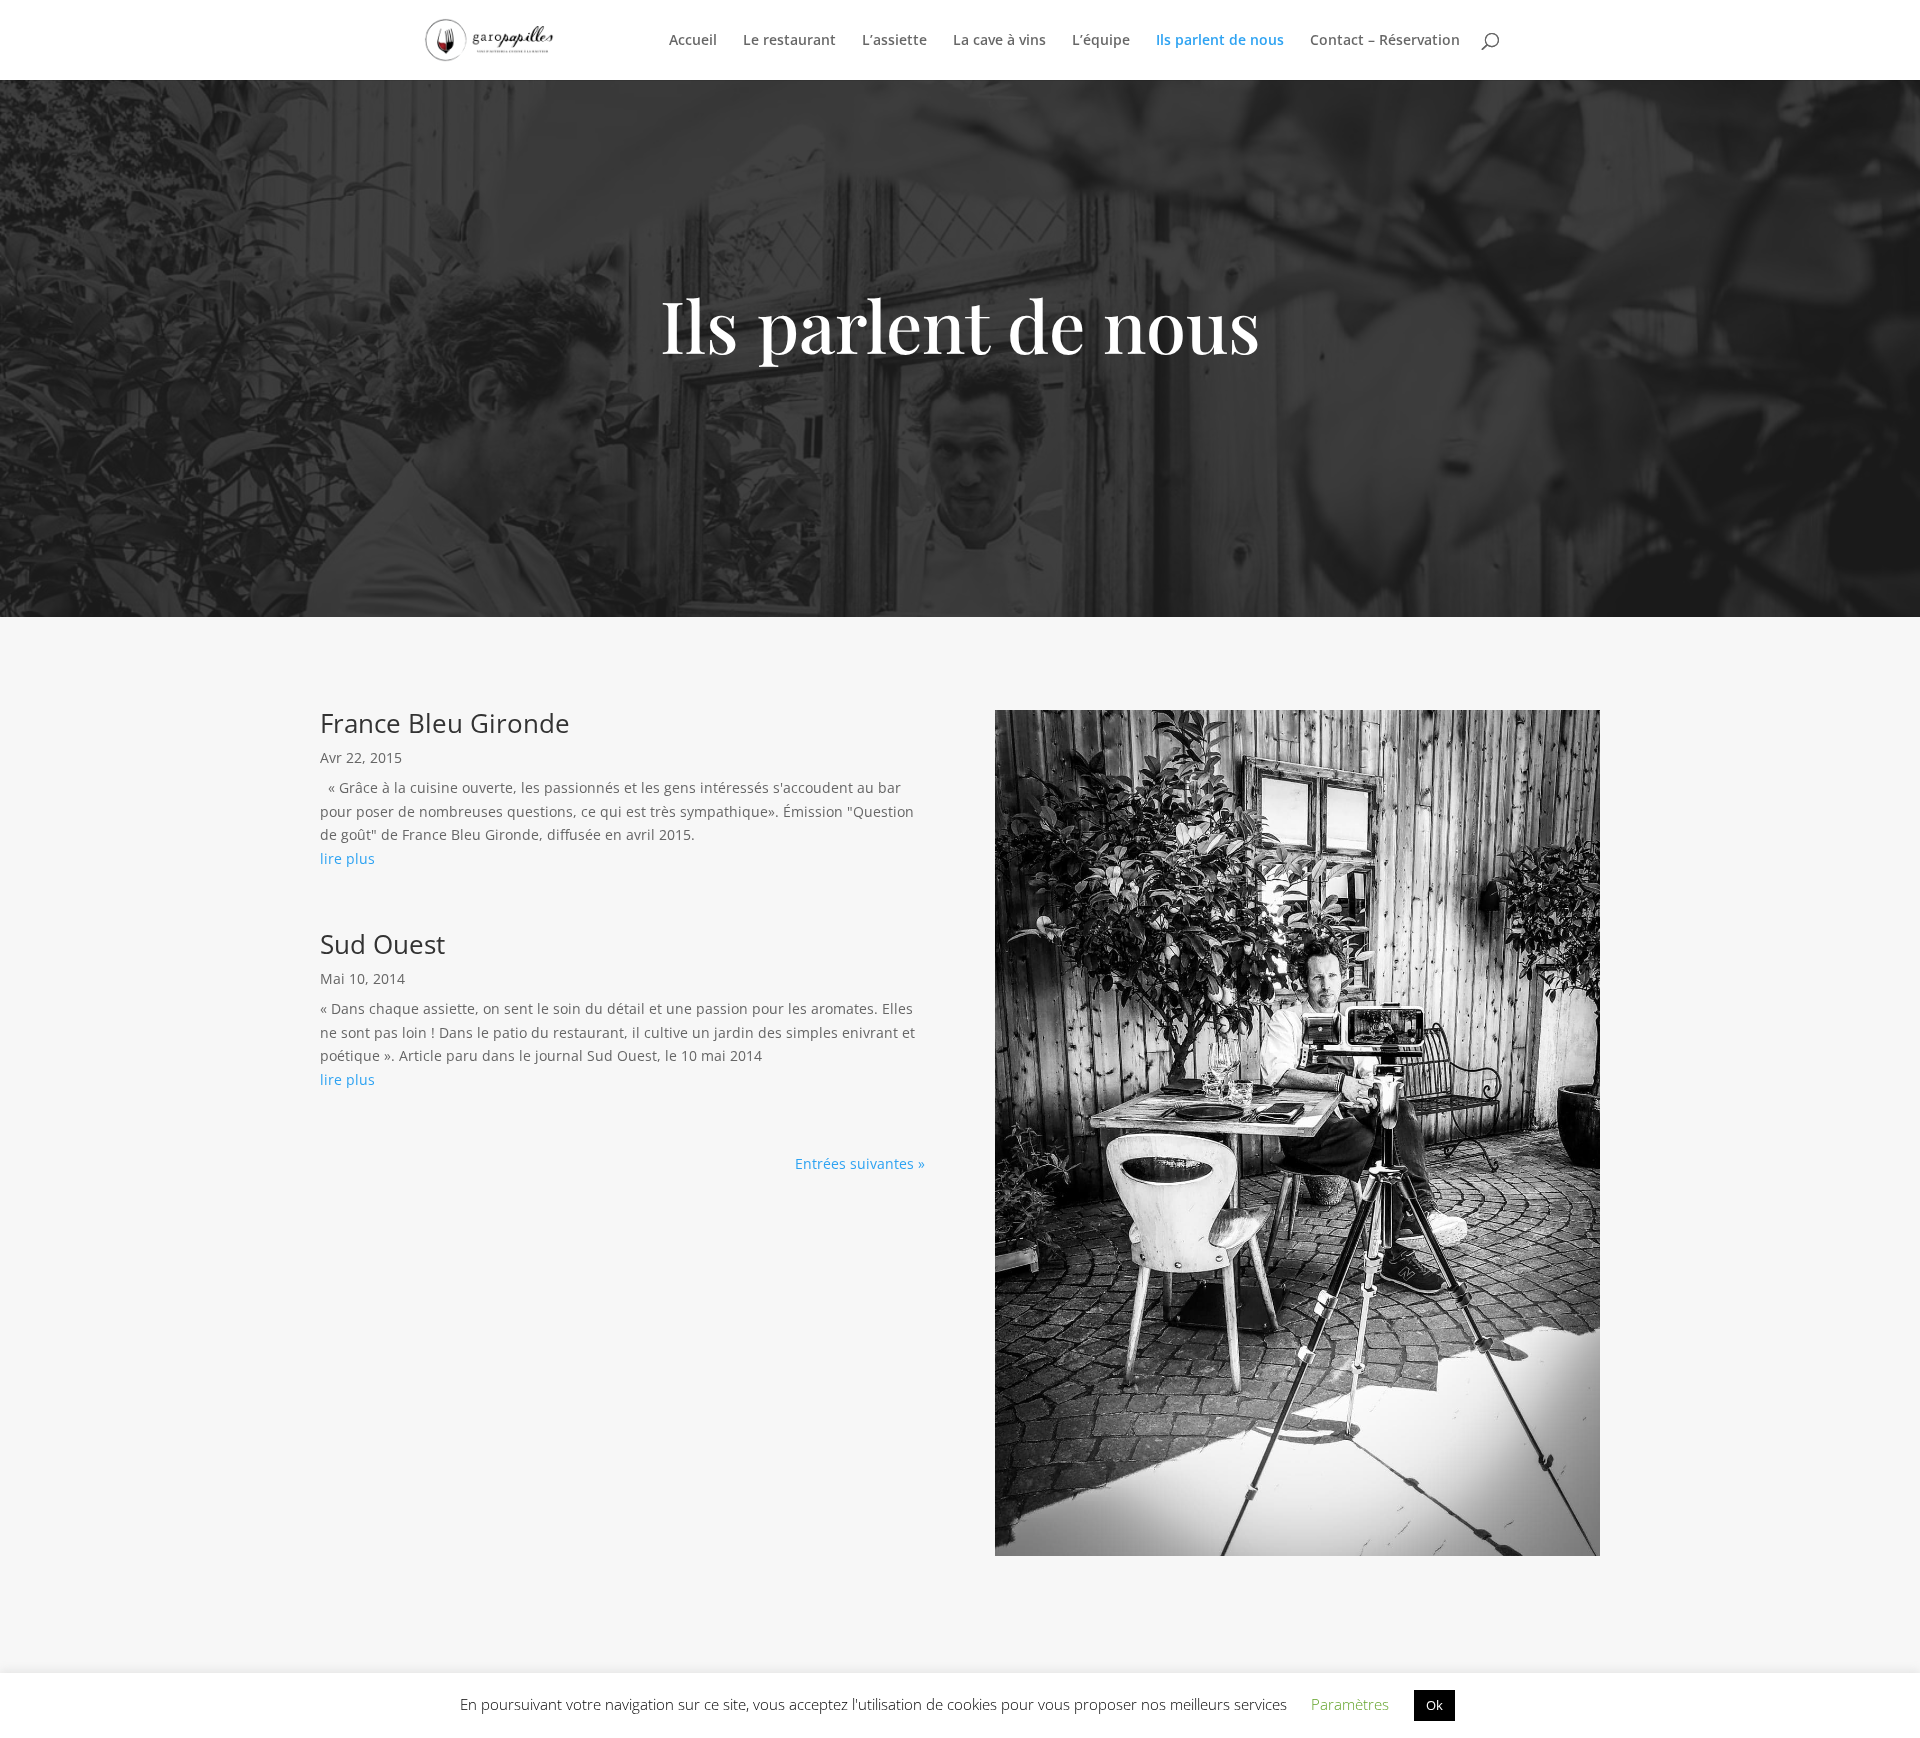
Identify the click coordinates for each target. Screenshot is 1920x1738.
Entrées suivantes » (860, 1163)
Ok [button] (1434, 1705)
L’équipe (1101, 41)
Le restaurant (789, 41)
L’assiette (894, 41)
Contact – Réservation (1385, 41)
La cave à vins (999, 41)
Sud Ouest (382, 944)
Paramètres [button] (1350, 1704)
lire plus (347, 858)
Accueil (693, 41)
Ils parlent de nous (1220, 41)
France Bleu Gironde (445, 723)
